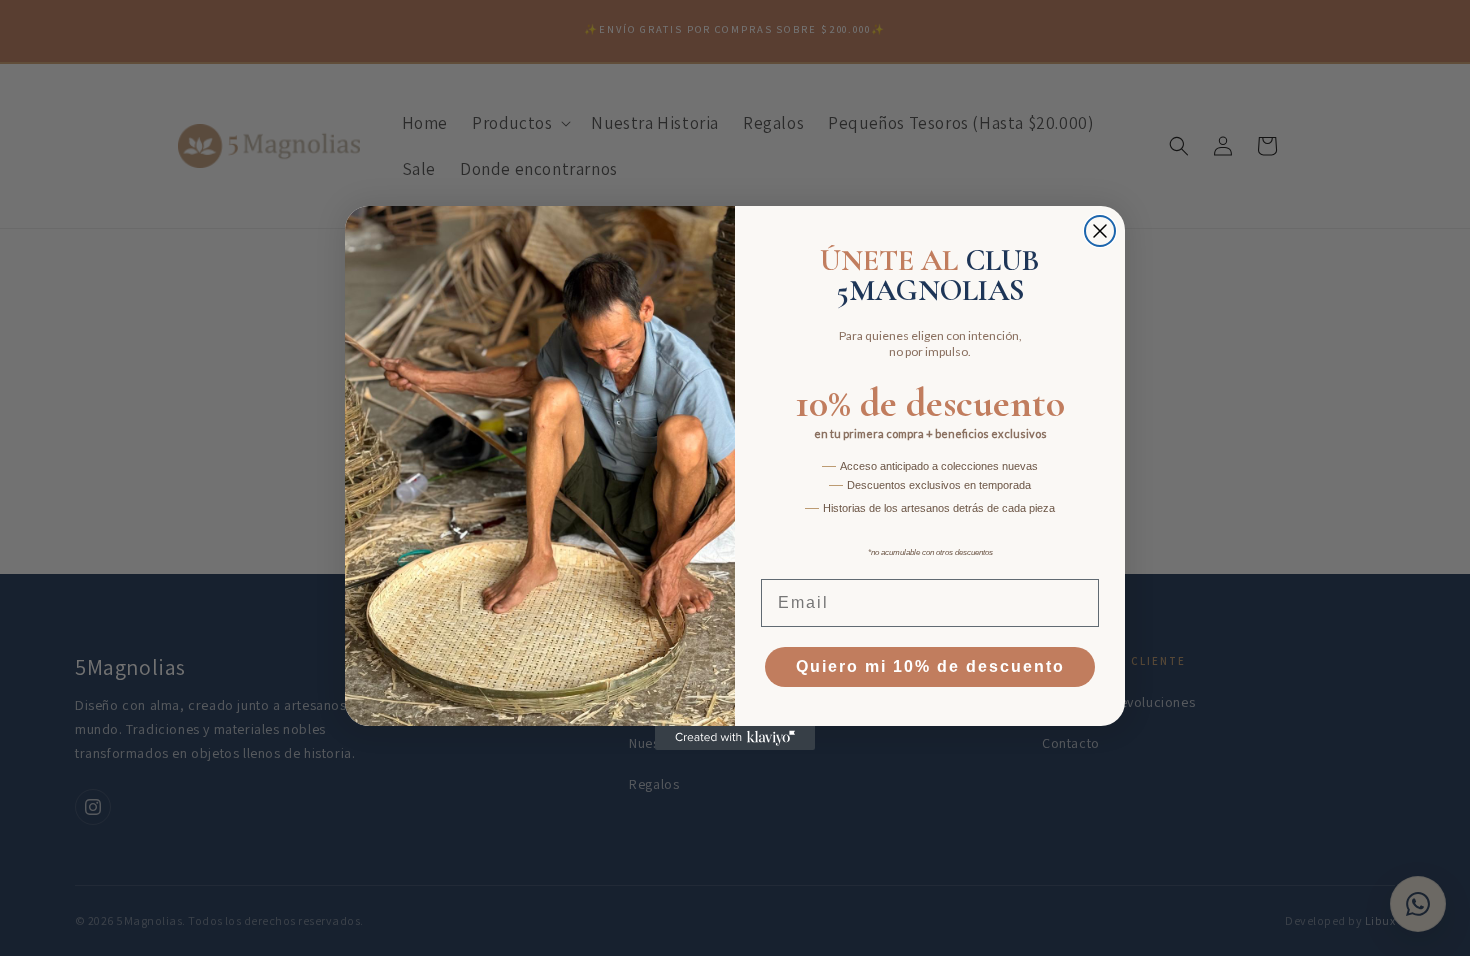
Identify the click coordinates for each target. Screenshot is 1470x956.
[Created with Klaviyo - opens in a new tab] (735, 738)
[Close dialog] (1100, 231)
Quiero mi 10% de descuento (930, 666)
